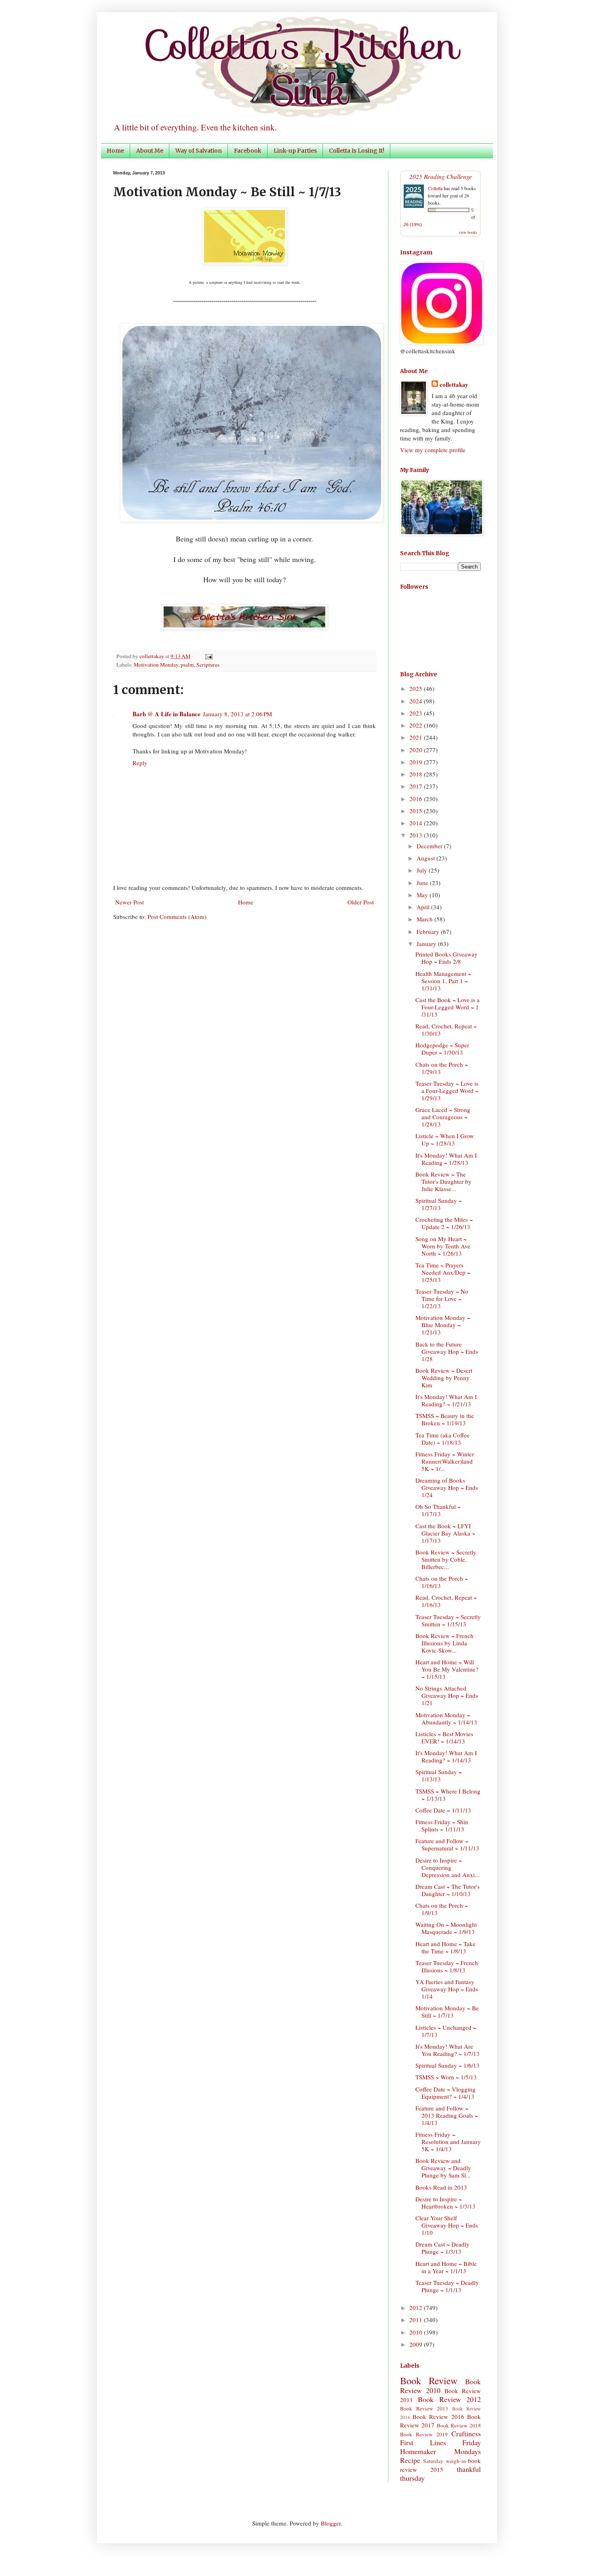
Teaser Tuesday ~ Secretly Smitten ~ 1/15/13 (448, 1620)
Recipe (410, 2460)
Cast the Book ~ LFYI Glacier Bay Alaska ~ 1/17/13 (445, 1533)
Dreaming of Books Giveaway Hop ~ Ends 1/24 (447, 1487)
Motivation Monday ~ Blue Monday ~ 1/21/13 (443, 1325)
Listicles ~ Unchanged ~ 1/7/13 (446, 2031)
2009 (417, 2344)
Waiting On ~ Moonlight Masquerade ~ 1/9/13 (446, 1928)
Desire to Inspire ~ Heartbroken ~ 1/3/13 (445, 2203)
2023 (417, 713)
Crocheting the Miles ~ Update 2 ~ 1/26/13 (444, 1223)
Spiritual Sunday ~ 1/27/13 (439, 1204)
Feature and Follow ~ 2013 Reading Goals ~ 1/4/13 (447, 2115)
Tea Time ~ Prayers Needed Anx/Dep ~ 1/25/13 (443, 1272)
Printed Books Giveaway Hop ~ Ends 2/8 (447, 958)
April (424, 907)
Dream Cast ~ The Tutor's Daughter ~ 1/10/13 (448, 1890)
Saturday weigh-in (444, 2461)
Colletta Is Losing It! (357, 151)
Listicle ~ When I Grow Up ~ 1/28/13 (445, 1139)
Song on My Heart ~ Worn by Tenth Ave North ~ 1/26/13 (443, 1246)
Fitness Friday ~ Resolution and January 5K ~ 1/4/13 (448, 2142)
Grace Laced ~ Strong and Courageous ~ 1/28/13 (443, 1117)
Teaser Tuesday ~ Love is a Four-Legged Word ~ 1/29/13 (447, 1091)
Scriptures (208, 665)
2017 (417, 786)
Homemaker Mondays (440, 2451)
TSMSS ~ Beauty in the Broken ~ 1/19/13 (445, 1419)
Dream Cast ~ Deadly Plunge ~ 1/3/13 (442, 2248)
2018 (417, 774)
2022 (417, 725)
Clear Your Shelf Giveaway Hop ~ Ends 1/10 (447, 2225)
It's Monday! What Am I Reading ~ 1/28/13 (446, 1159)
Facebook (248, 151)
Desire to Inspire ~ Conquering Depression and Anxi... (448, 1867)
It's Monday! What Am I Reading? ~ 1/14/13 (446, 1756)
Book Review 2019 (424, 2434)
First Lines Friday (440, 2442)
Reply (140, 763)
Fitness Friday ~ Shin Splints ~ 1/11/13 (442, 1825)
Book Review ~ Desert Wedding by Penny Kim (444, 1378)
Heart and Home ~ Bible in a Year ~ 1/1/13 (446, 2267)
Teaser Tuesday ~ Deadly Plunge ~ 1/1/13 (447, 2286)
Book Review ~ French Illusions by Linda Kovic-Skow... (444, 1643)
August (427, 858)
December (430, 846)
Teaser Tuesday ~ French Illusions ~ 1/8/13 (447, 1966)
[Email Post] (207, 656)
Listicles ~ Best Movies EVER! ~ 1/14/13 (444, 1737)
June (423, 883)
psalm (187, 665)
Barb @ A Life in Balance (166, 714)
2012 (417, 2307)
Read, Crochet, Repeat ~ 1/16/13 (446, 1601)
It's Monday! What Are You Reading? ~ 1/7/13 (448, 2050)
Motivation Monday (156, 665)
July (423, 870)
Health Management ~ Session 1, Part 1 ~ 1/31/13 (443, 981)
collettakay (152, 656)
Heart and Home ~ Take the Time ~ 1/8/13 (445, 1947)
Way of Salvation (199, 151)
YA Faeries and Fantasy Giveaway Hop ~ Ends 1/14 (447, 1989)
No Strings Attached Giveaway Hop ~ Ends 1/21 (447, 1695)
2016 (417, 799)
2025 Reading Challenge (441, 176)
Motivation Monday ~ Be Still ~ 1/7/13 (447, 2012)
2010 (417, 2332)
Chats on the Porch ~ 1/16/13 (442, 1582)
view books (468, 232)
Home (115, 151)
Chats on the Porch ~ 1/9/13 (442, 1909)
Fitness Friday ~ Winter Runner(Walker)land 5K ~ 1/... (445, 1461)
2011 (417, 2320)
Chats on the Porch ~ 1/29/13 (442, 1068)
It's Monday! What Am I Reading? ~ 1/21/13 (446, 1400)
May (423, 895)
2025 (417, 688)
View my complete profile (433, 450)
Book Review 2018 (459, 2425)
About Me (150, 151)
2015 (417, 811)
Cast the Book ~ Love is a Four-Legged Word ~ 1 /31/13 (448, 1007)
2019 (417, 762)
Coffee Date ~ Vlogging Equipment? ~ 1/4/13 (445, 2093)
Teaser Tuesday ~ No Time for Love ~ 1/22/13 (442, 1298)
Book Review (429, 2381)
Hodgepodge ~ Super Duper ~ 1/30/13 (442, 1049)
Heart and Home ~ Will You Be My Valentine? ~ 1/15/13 (447, 1669)
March (425, 919)
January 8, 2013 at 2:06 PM (237, 714)
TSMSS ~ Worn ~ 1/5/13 (446, 2077)
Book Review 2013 (424, 2408)
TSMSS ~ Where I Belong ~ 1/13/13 (448, 1795)
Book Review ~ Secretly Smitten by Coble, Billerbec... (446, 1559)
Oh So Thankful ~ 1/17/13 (438, 1510)
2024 (417, 701)
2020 (417, 750)
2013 (417, 835)
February (429, 931)
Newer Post (130, 902)
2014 (417, 823)
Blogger (331, 2523)
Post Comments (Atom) (177, 917)
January (427, 944)
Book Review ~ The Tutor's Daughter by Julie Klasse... (443, 1181)
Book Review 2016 (438, 2417)
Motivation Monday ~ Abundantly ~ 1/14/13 (446, 1718)
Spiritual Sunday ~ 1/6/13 (448, 2065)
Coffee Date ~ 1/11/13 (443, 1810)
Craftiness (466, 2433)
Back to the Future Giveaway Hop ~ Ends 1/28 (447, 1351)
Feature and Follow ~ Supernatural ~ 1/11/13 (447, 1844)
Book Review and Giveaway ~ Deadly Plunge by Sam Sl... (443, 2168)
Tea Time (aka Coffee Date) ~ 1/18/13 (442, 1439)
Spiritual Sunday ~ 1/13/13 (439, 1775)
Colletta (435, 188)
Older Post (361, 902)
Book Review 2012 (449, 2399)
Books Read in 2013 (441, 2187)
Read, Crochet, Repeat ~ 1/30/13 (446, 1030)
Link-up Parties (295, 151)
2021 (417, 737)
